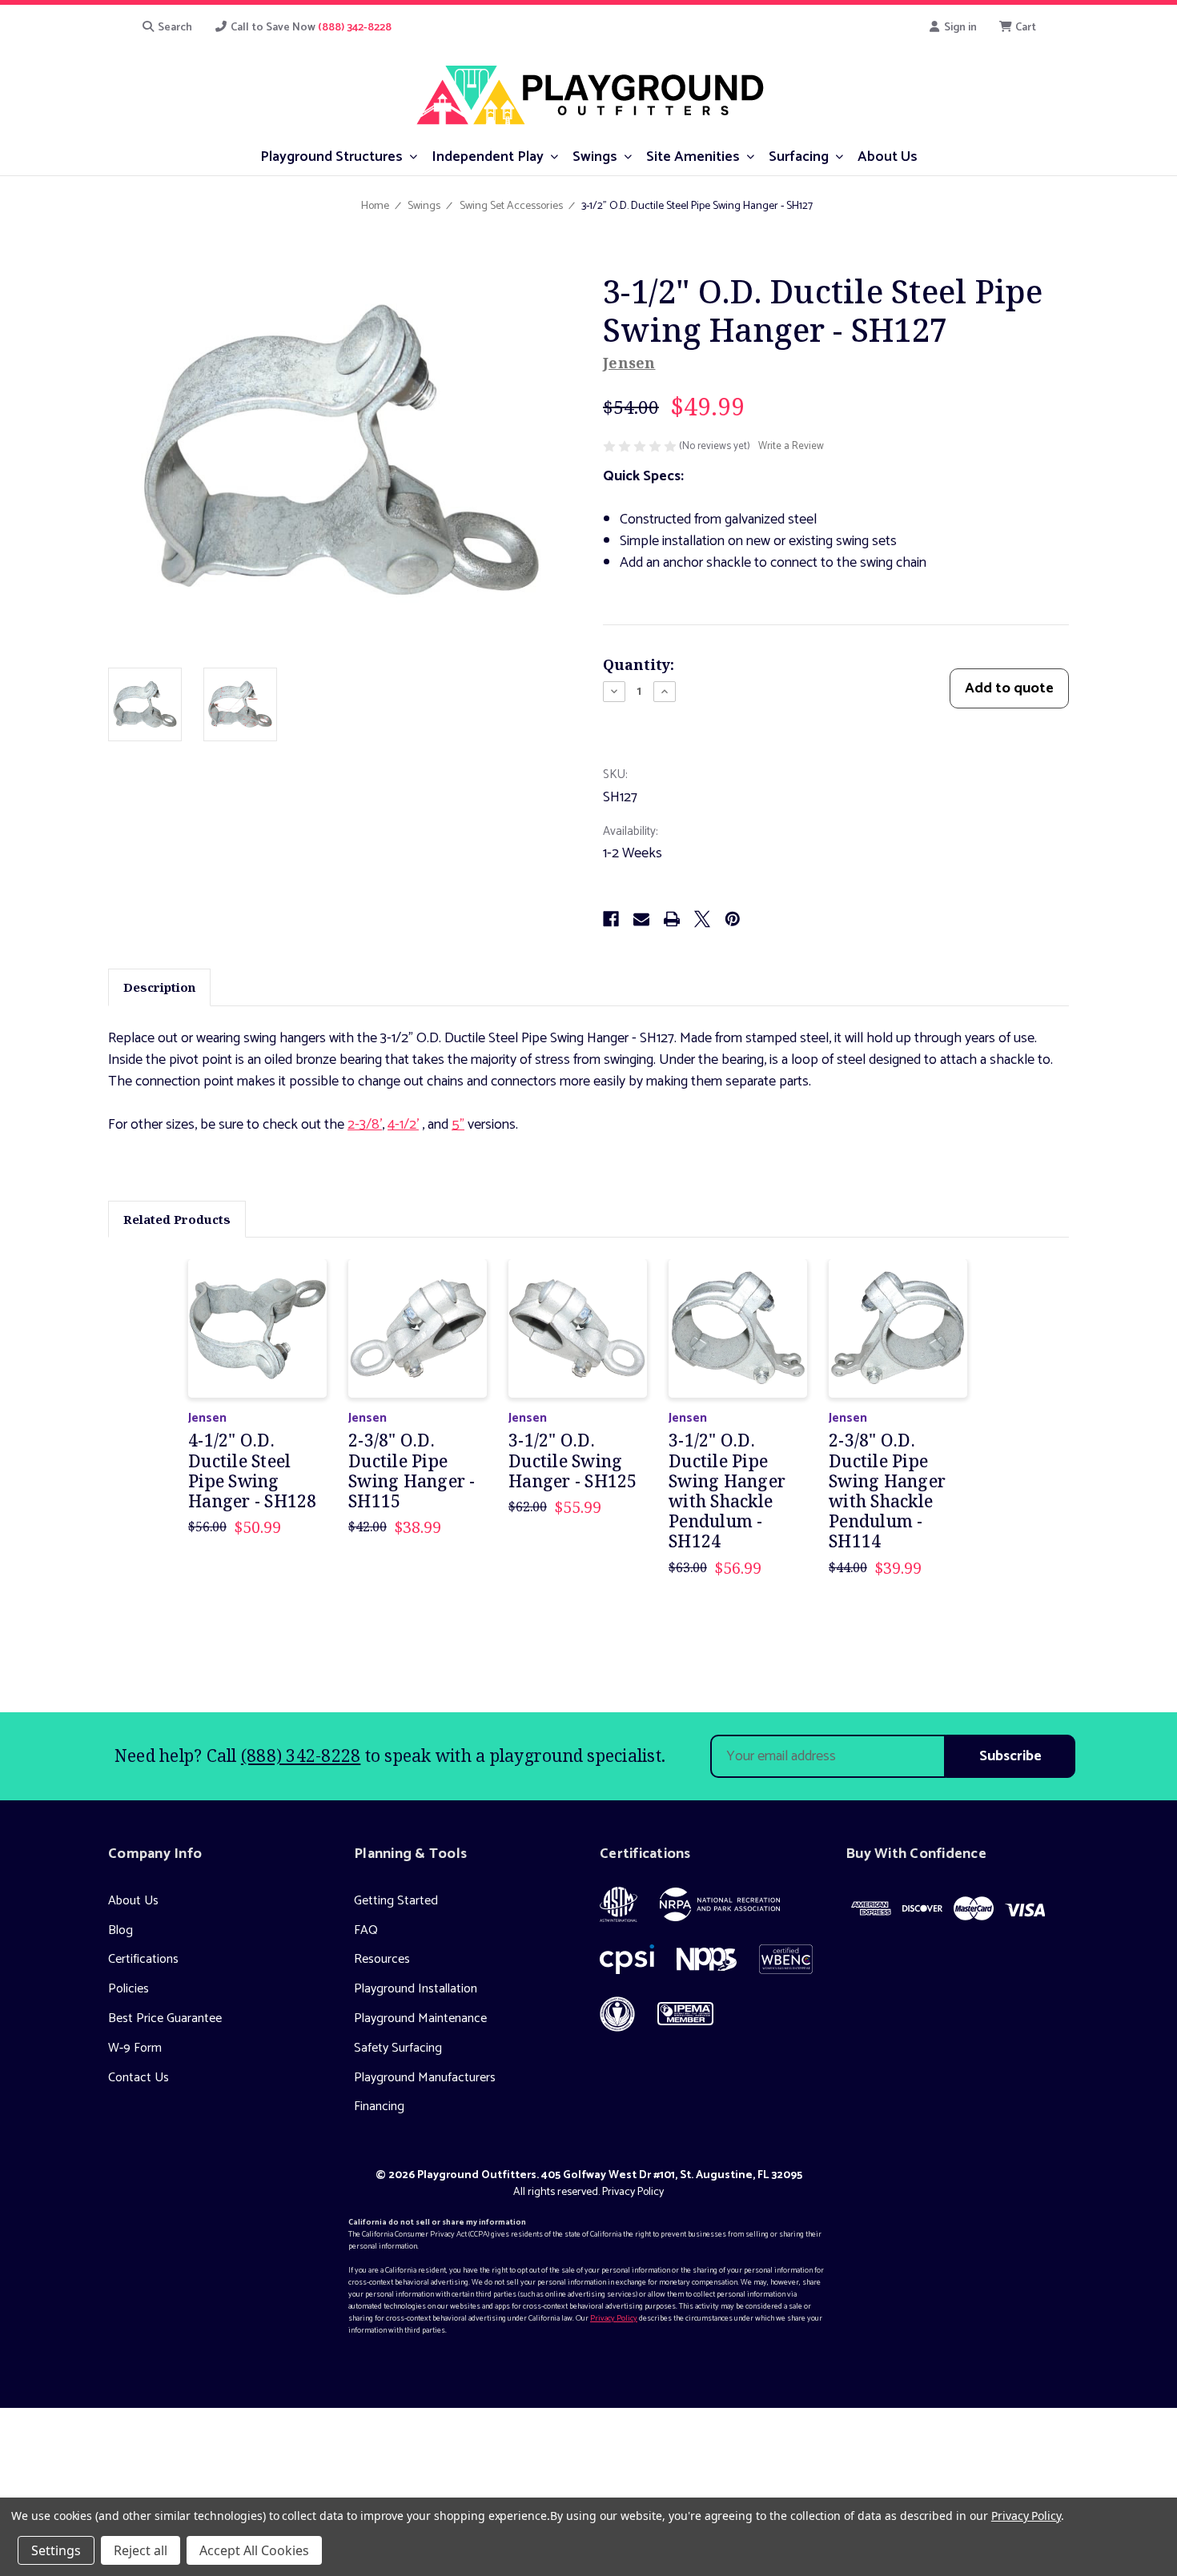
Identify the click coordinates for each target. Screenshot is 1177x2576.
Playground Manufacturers (425, 2078)
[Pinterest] (733, 919)
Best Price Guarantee (165, 2018)
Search (174, 28)
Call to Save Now (310, 28)
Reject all (141, 2550)
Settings (56, 2550)
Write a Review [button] (791, 447)
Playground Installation (416, 1989)
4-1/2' (403, 1125)
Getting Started (396, 1901)
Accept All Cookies (254, 2550)
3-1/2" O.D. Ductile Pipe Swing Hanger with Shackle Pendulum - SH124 (727, 1491)
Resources (382, 1959)
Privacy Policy (633, 2192)
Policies (129, 1989)
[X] (702, 919)
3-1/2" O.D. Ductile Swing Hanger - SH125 (573, 1461)
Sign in (959, 28)
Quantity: (639, 664)
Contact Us (139, 2078)
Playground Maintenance (420, 2018)
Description (159, 987)
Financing (379, 2107)
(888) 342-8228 (301, 1755)
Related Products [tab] (177, 1219)
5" (458, 1125)
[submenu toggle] (414, 156)
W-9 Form (135, 2048)
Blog (121, 1930)
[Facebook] (611, 919)
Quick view (257, 1328)
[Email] (641, 919)
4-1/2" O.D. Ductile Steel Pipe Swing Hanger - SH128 (253, 1471)
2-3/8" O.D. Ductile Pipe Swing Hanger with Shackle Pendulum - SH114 (887, 1491)
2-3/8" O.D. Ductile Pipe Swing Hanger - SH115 (412, 1471)
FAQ (366, 1930)
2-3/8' (365, 1125)
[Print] (672, 919)
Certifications (143, 1959)
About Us (133, 1901)
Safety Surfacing (398, 2048)
